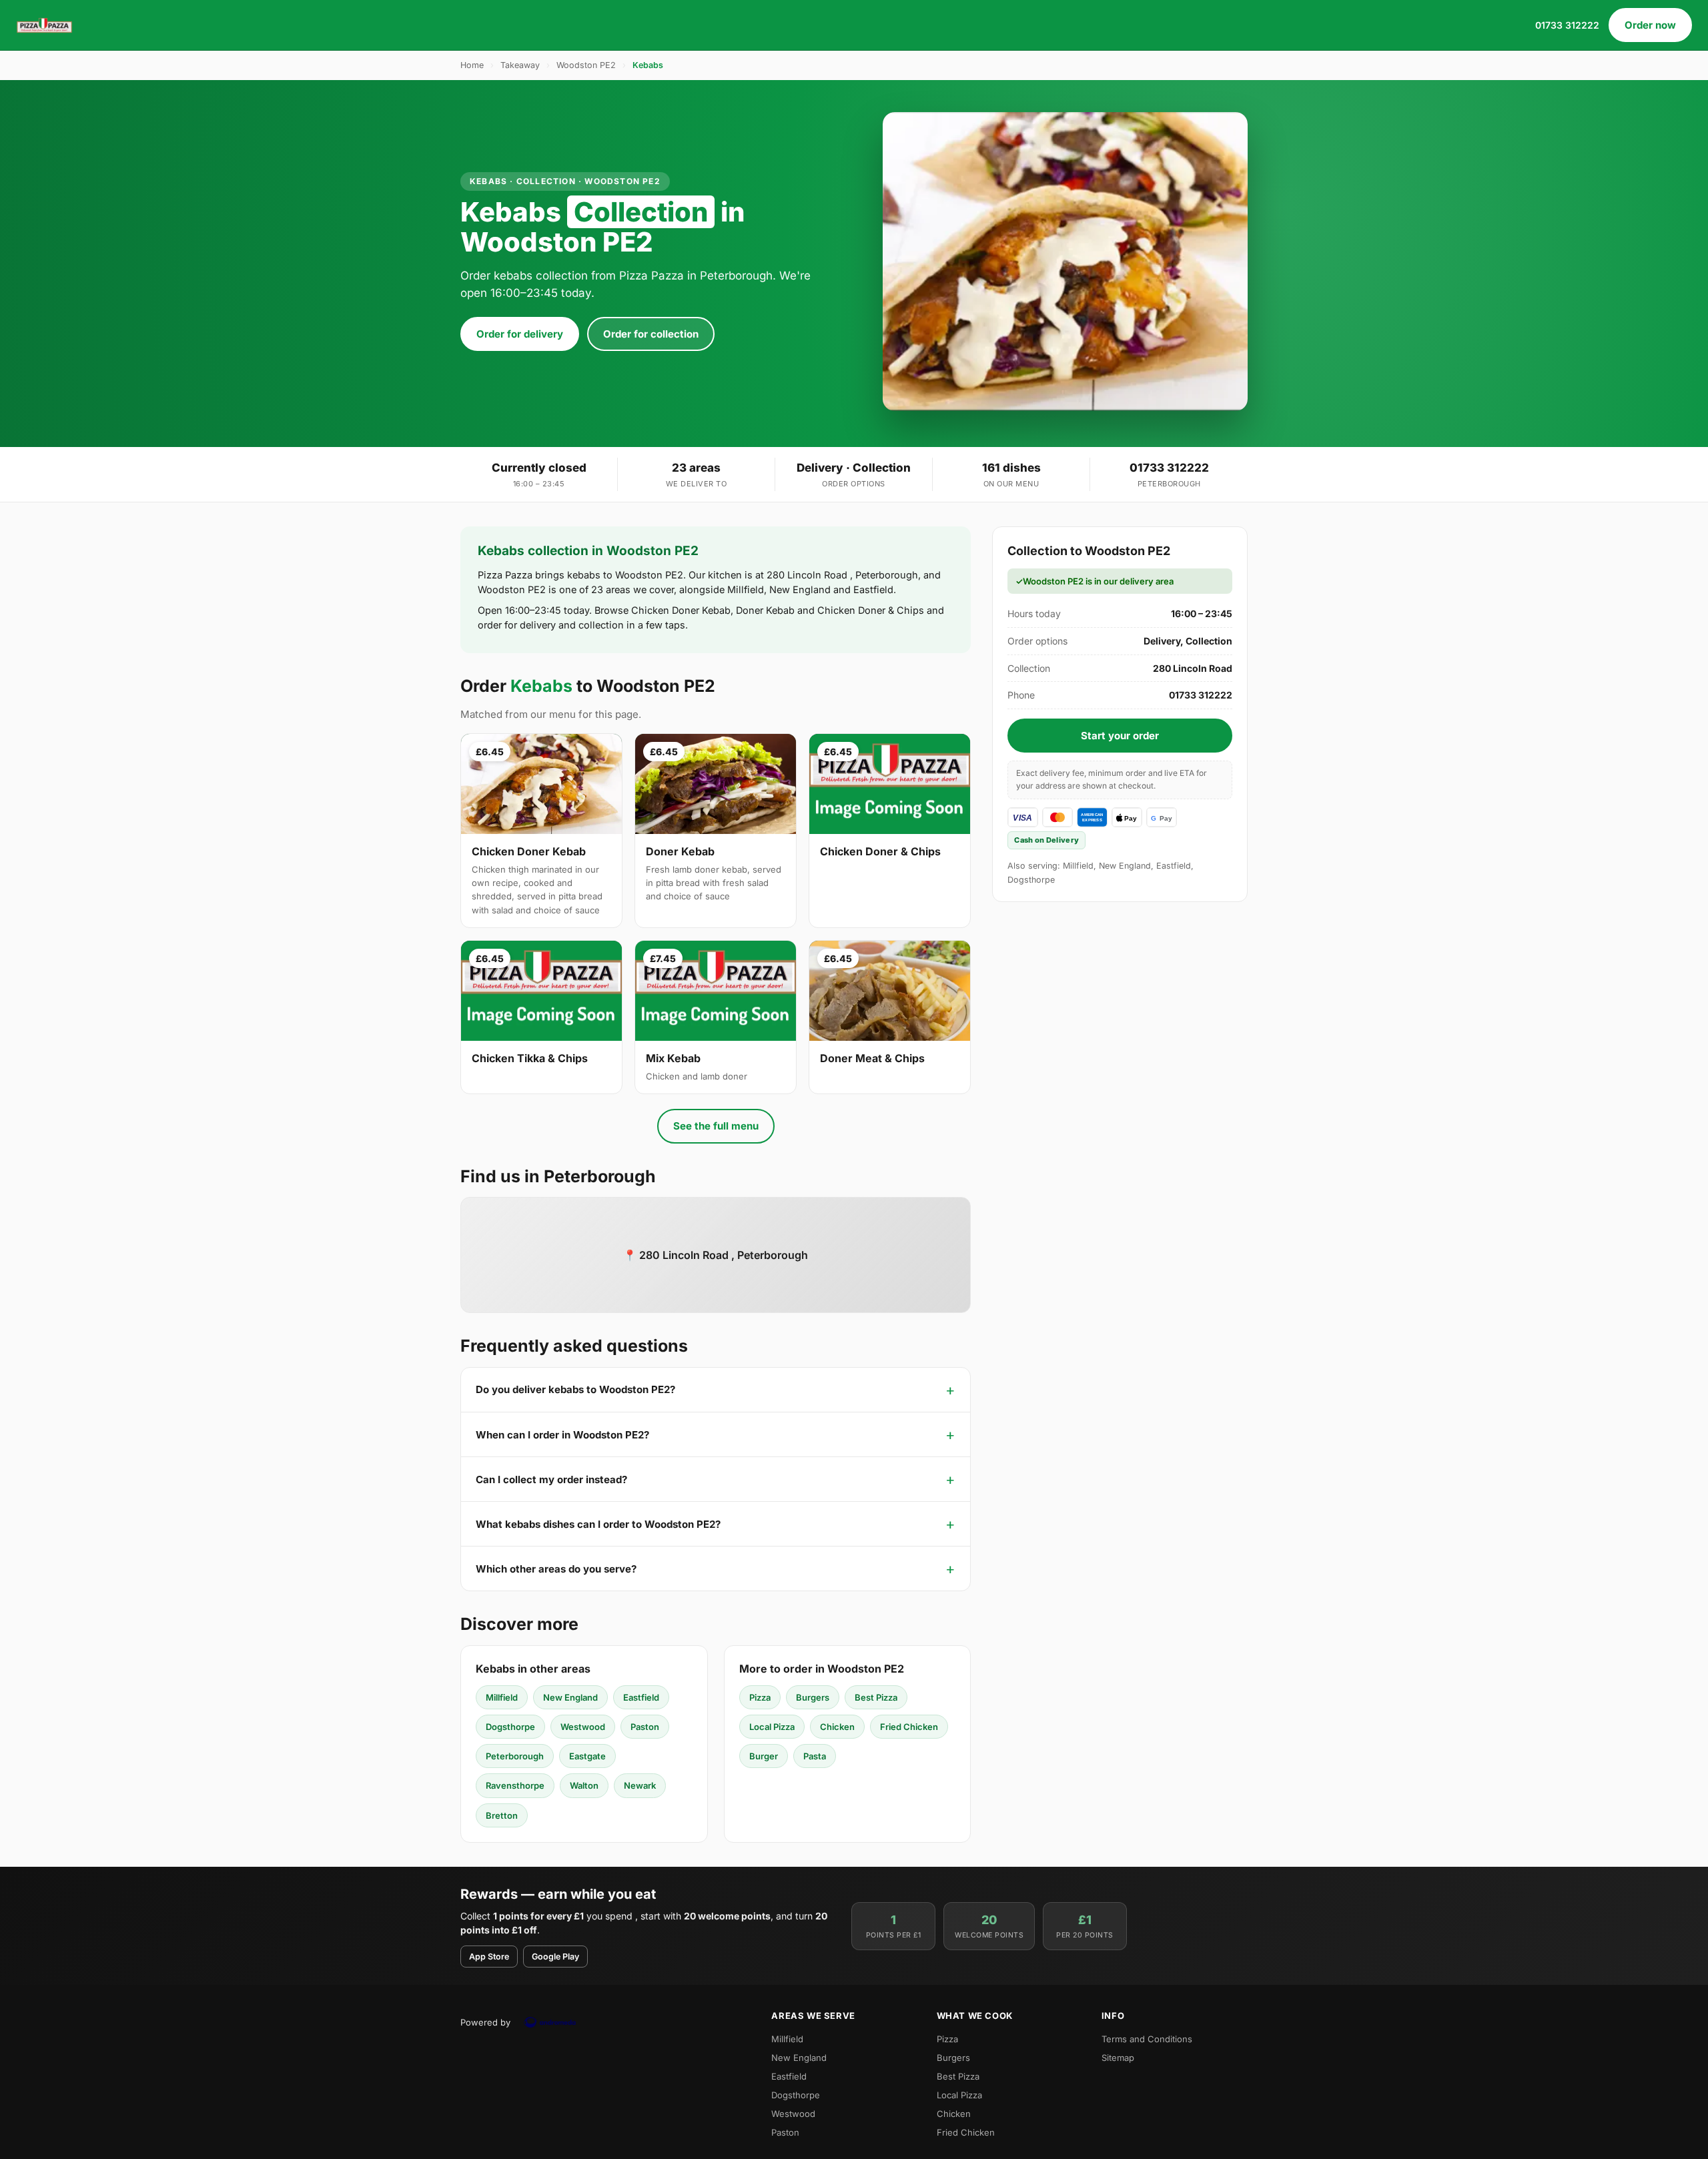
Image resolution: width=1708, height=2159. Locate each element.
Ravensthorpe (515, 1785)
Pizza (760, 1697)
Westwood (583, 1727)
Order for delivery (520, 334)
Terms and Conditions (1147, 2039)
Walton (584, 1785)
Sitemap (1118, 2058)
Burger (764, 1756)
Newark (640, 1785)
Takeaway (520, 65)
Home (472, 65)
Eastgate (587, 1756)
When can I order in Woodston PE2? (562, 1435)
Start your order (1120, 736)
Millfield (502, 1697)
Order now (1650, 25)
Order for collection (651, 334)
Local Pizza (772, 1727)
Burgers (813, 1697)
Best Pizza (876, 1697)
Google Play (555, 1957)
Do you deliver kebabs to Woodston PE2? (575, 1389)
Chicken (837, 1727)
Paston (645, 1727)
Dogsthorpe (510, 1727)
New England (570, 1697)
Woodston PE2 (586, 65)
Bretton (502, 1815)
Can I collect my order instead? (551, 1479)
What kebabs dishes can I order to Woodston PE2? (598, 1524)
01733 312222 (1567, 25)
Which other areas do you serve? (556, 1569)
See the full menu (716, 1126)
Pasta (815, 1756)
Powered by (485, 2022)
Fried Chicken (909, 1727)
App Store (489, 1957)
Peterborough (515, 1756)
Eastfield (641, 1697)
